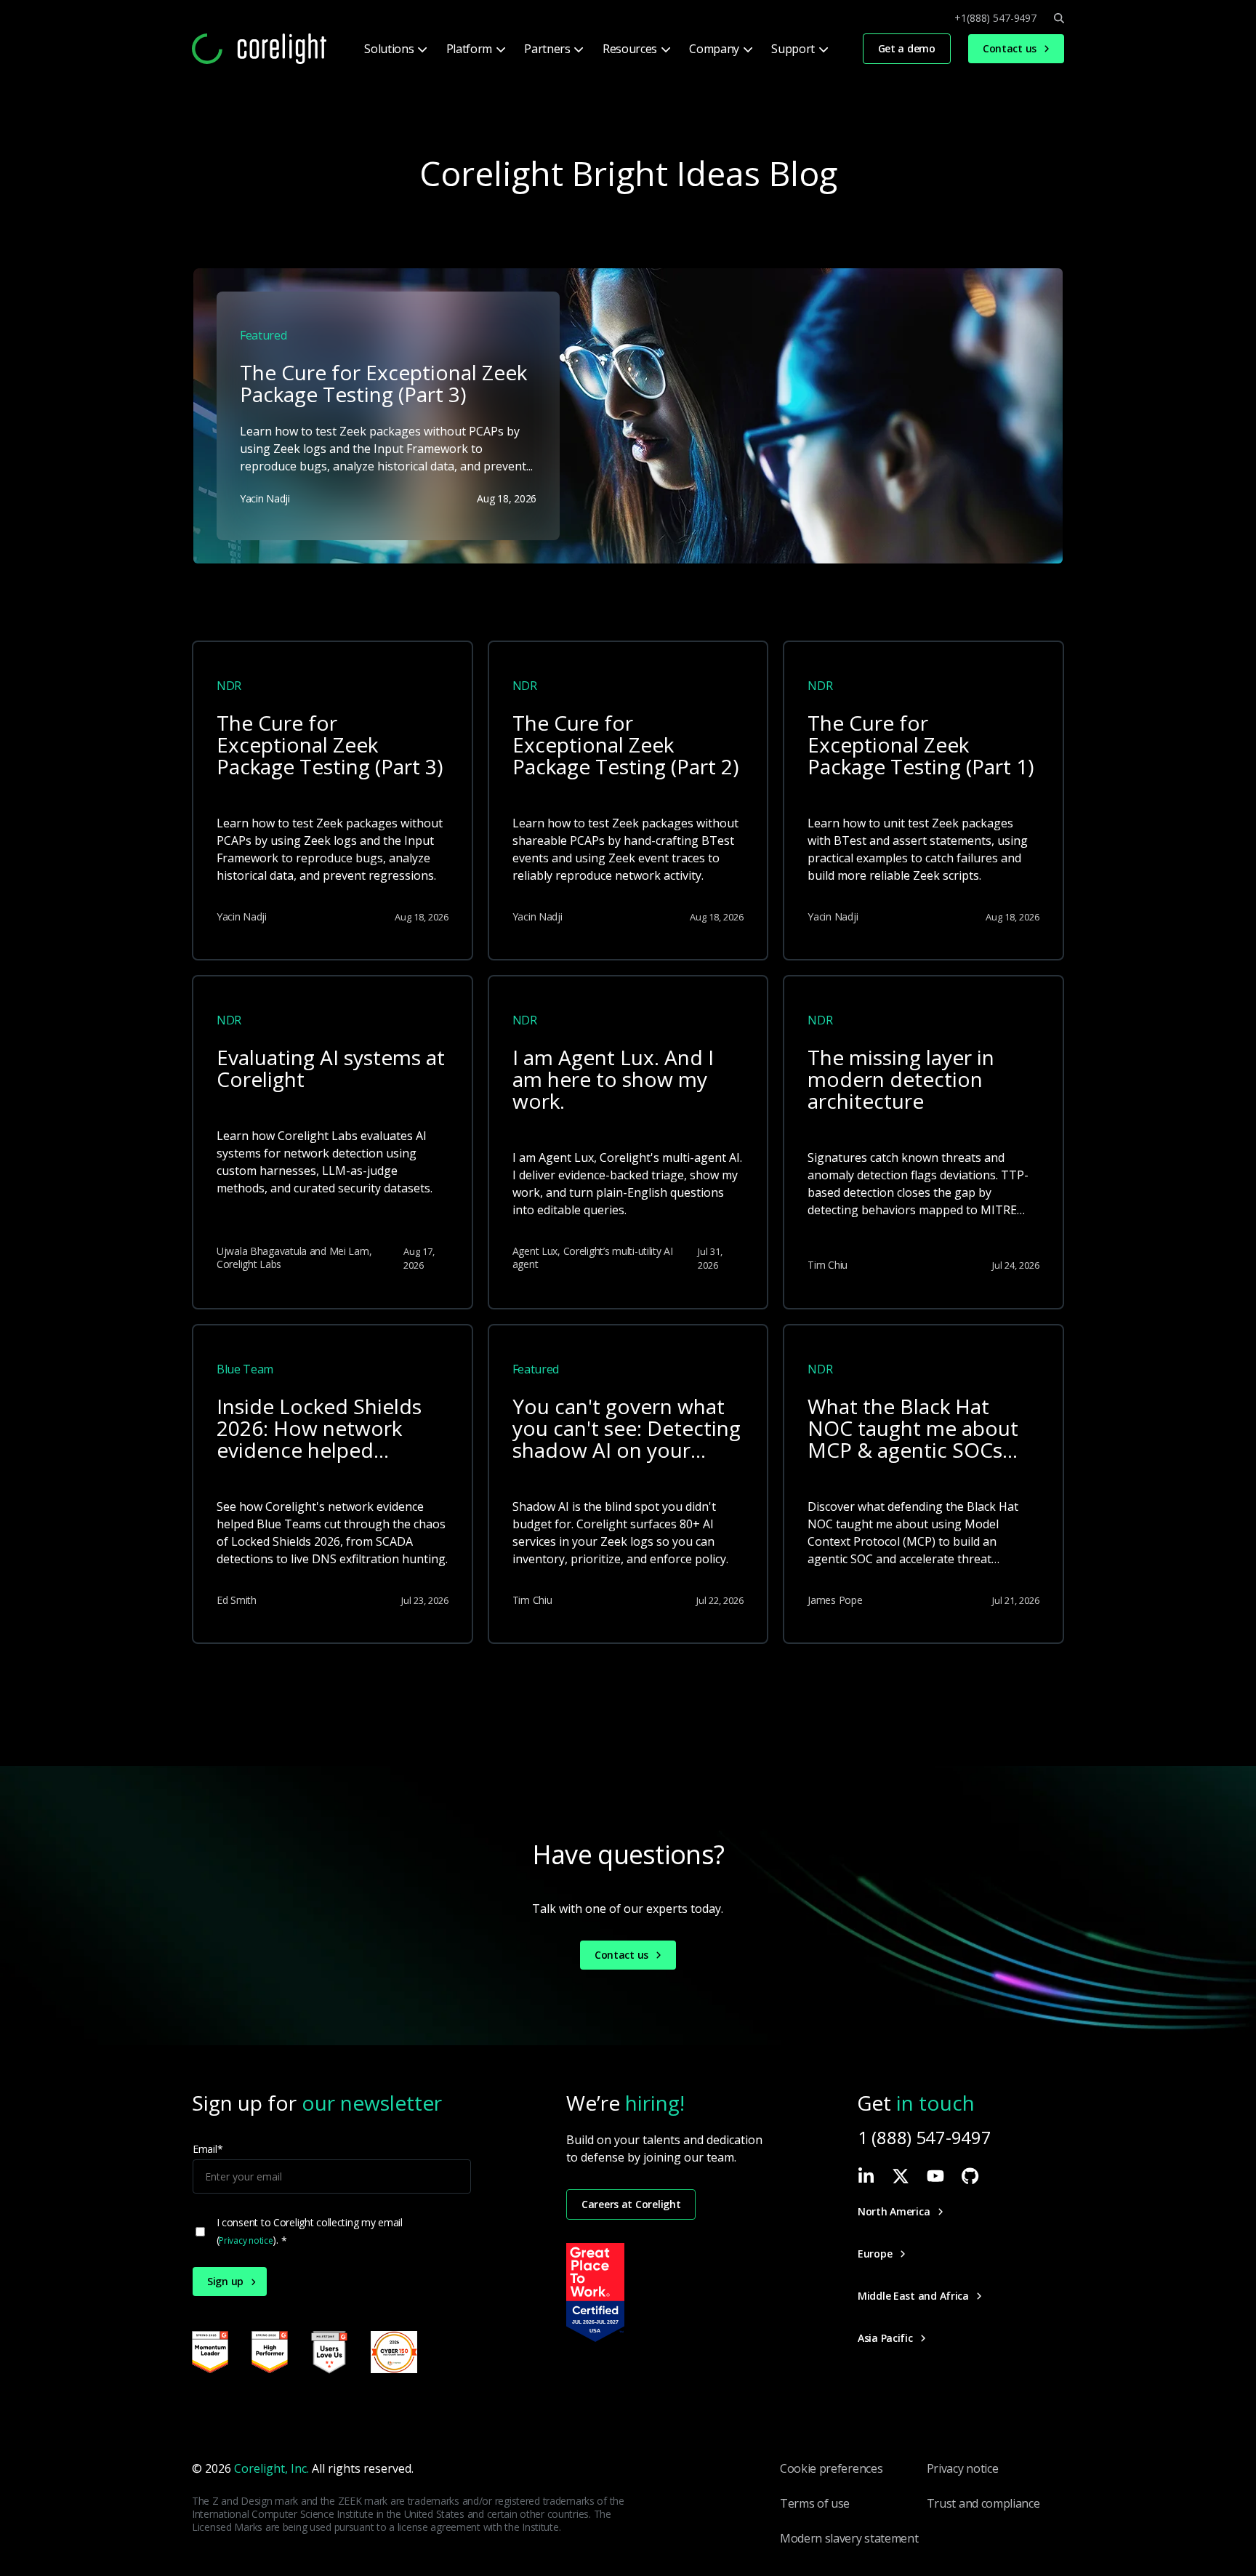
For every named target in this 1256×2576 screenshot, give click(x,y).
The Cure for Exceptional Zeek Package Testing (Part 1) (921, 746)
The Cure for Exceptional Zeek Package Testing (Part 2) (625, 746)
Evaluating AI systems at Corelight (331, 1069)
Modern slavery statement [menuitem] (849, 2538)
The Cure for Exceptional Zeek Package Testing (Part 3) (330, 746)
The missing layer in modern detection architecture (901, 1080)
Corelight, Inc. (271, 2468)
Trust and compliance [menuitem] (983, 2503)
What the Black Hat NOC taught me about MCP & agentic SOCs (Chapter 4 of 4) (913, 1429)
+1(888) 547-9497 (995, 18)
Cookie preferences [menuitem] (831, 2468)
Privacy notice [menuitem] (963, 2468)
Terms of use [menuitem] (815, 2503)
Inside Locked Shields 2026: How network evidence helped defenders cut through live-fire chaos (325, 1429)
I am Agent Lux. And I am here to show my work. (613, 1080)
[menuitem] (394, 49)
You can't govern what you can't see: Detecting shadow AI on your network (627, 1429)
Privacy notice (246, 2240)
